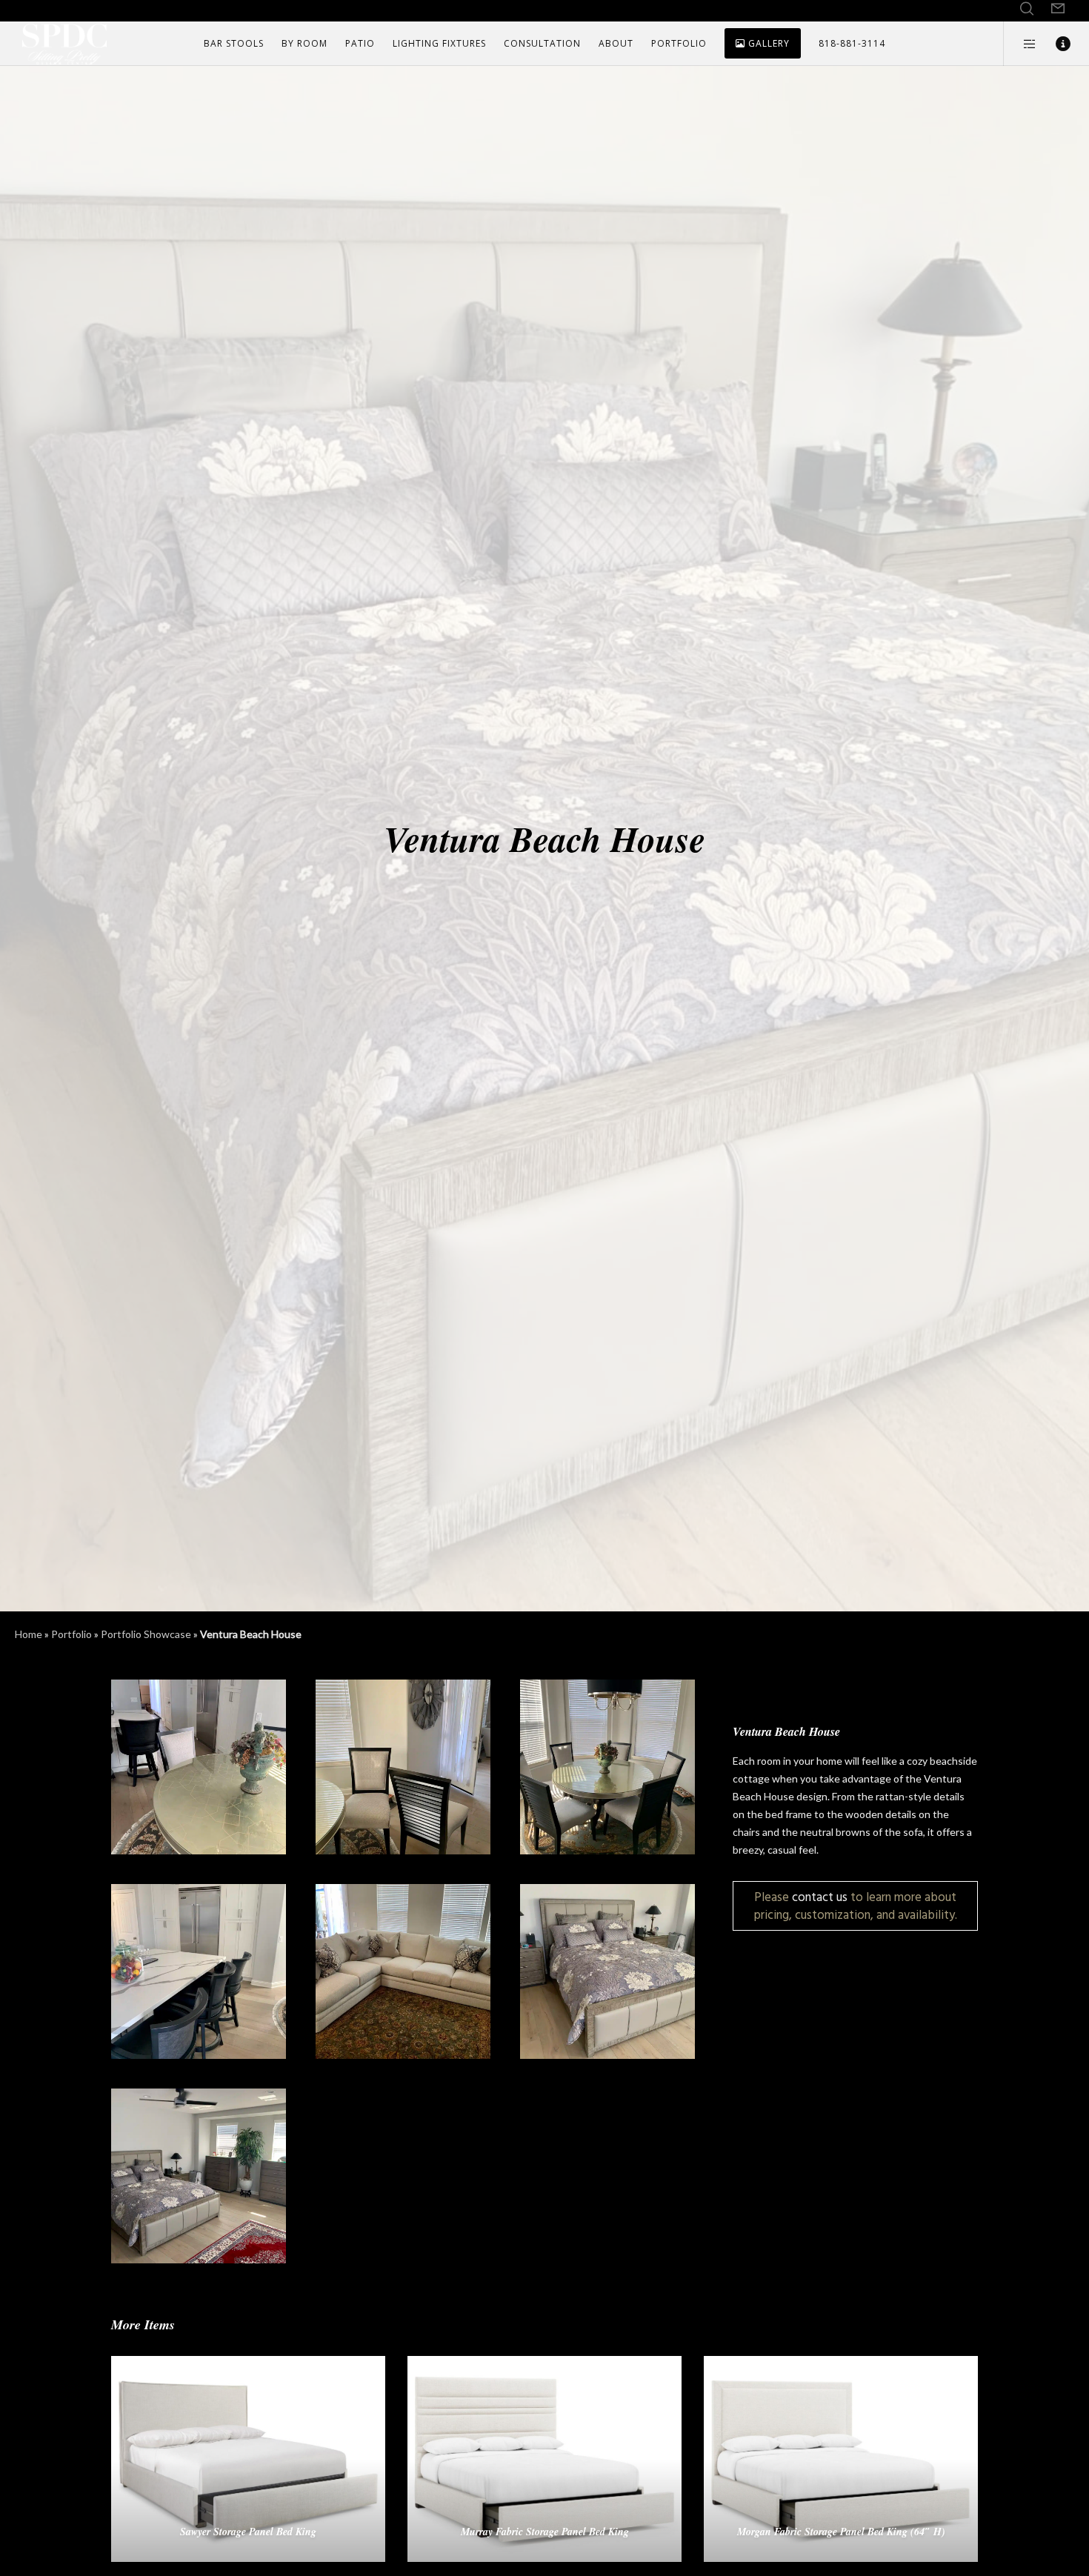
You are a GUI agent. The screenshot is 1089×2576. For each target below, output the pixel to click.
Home (29, 1634)
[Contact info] (1054, 44)
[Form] (1058, 9)
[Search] (1027, 9)
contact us (820, 1897)
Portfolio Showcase (146, 1634)
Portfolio (71, 1634)
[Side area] (1020, 44)
